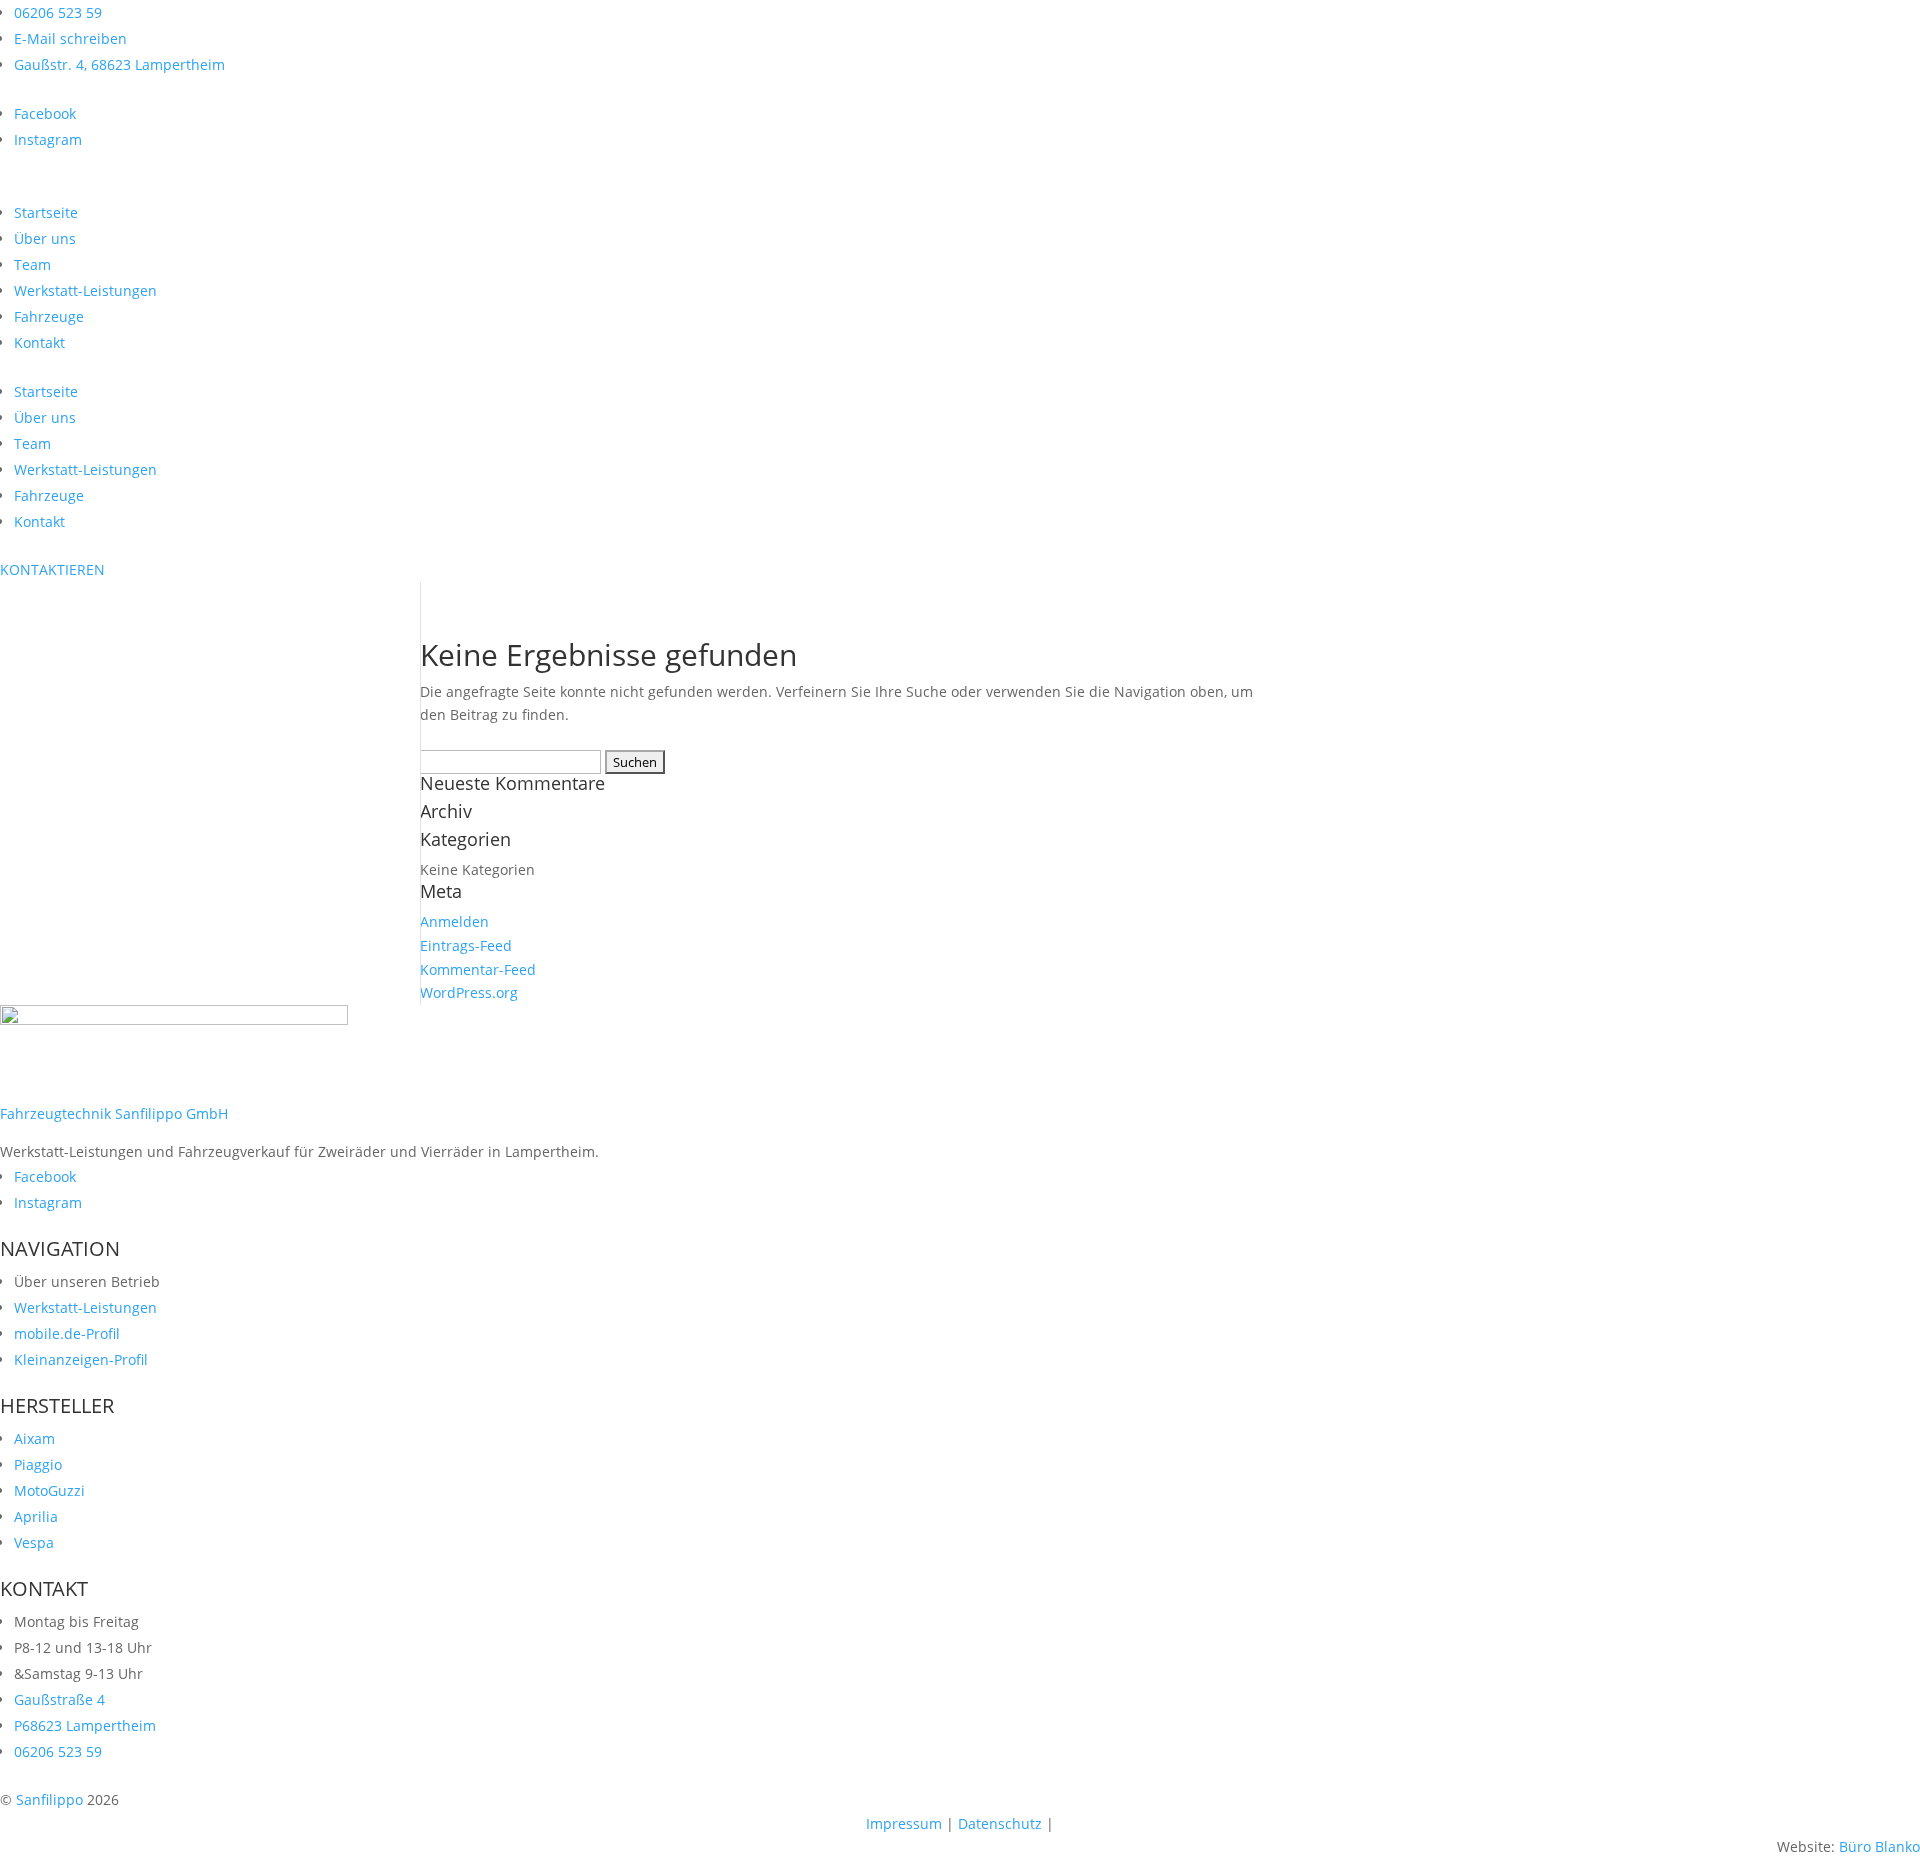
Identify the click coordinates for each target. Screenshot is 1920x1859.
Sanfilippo (47, 1799)
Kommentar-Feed (478, 969)
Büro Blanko (1879, 1846)
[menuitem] (46, 212)
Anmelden (454, 921)
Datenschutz (1000, 1823)
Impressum (904, 1823)
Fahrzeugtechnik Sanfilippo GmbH (114, 1113)
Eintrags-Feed (466, 945)
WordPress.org (469, 992)
